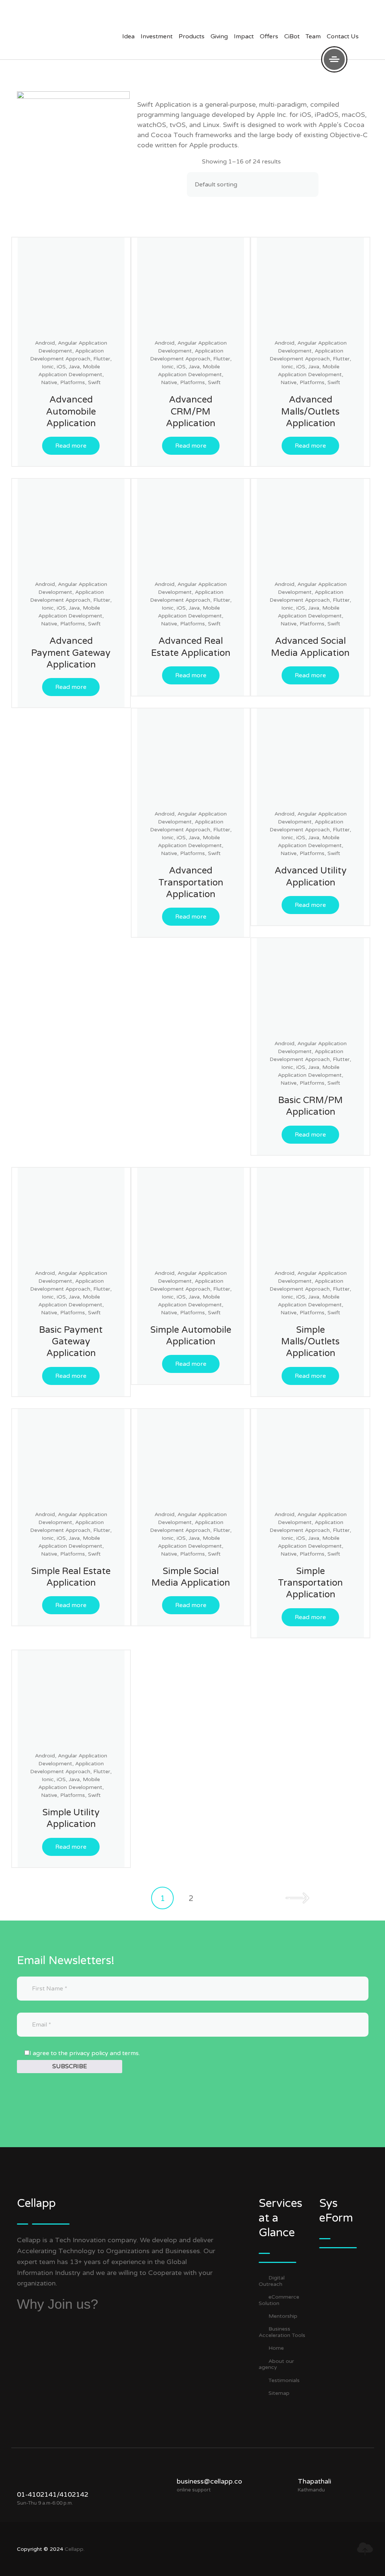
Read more (71, 446)
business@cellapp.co (209, 2481)
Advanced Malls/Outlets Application (310, 411)
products (192, 36)
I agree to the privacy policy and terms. (85, 2053)
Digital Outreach (272, 2281)
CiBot (292, 36)
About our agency (276, 2364)
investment (157, 36)
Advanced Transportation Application (191, 882)
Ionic (48, 367)
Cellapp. (75, 2549)
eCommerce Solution (279, 2300)
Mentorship (283, 2316)
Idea (128, 36)
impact (244, 36)
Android (45, 343)
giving (219, 36)
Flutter (102, 359)
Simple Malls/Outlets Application (310, 1342)
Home (276, 2348)
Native (49, 382)
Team (313, 36)
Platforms (73, 382)
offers (269, 36)
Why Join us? (58, 2304)
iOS (61, 367)
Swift (94, 382)
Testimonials (284, 2380)
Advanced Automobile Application (71, 411)
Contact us (343, 36)
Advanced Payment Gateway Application (71, 653)
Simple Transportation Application (310, 1583)
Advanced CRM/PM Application (191, 411)
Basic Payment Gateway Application (71, 1342)
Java (74, 367)
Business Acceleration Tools (282, 2332)
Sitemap (279, 2393)
